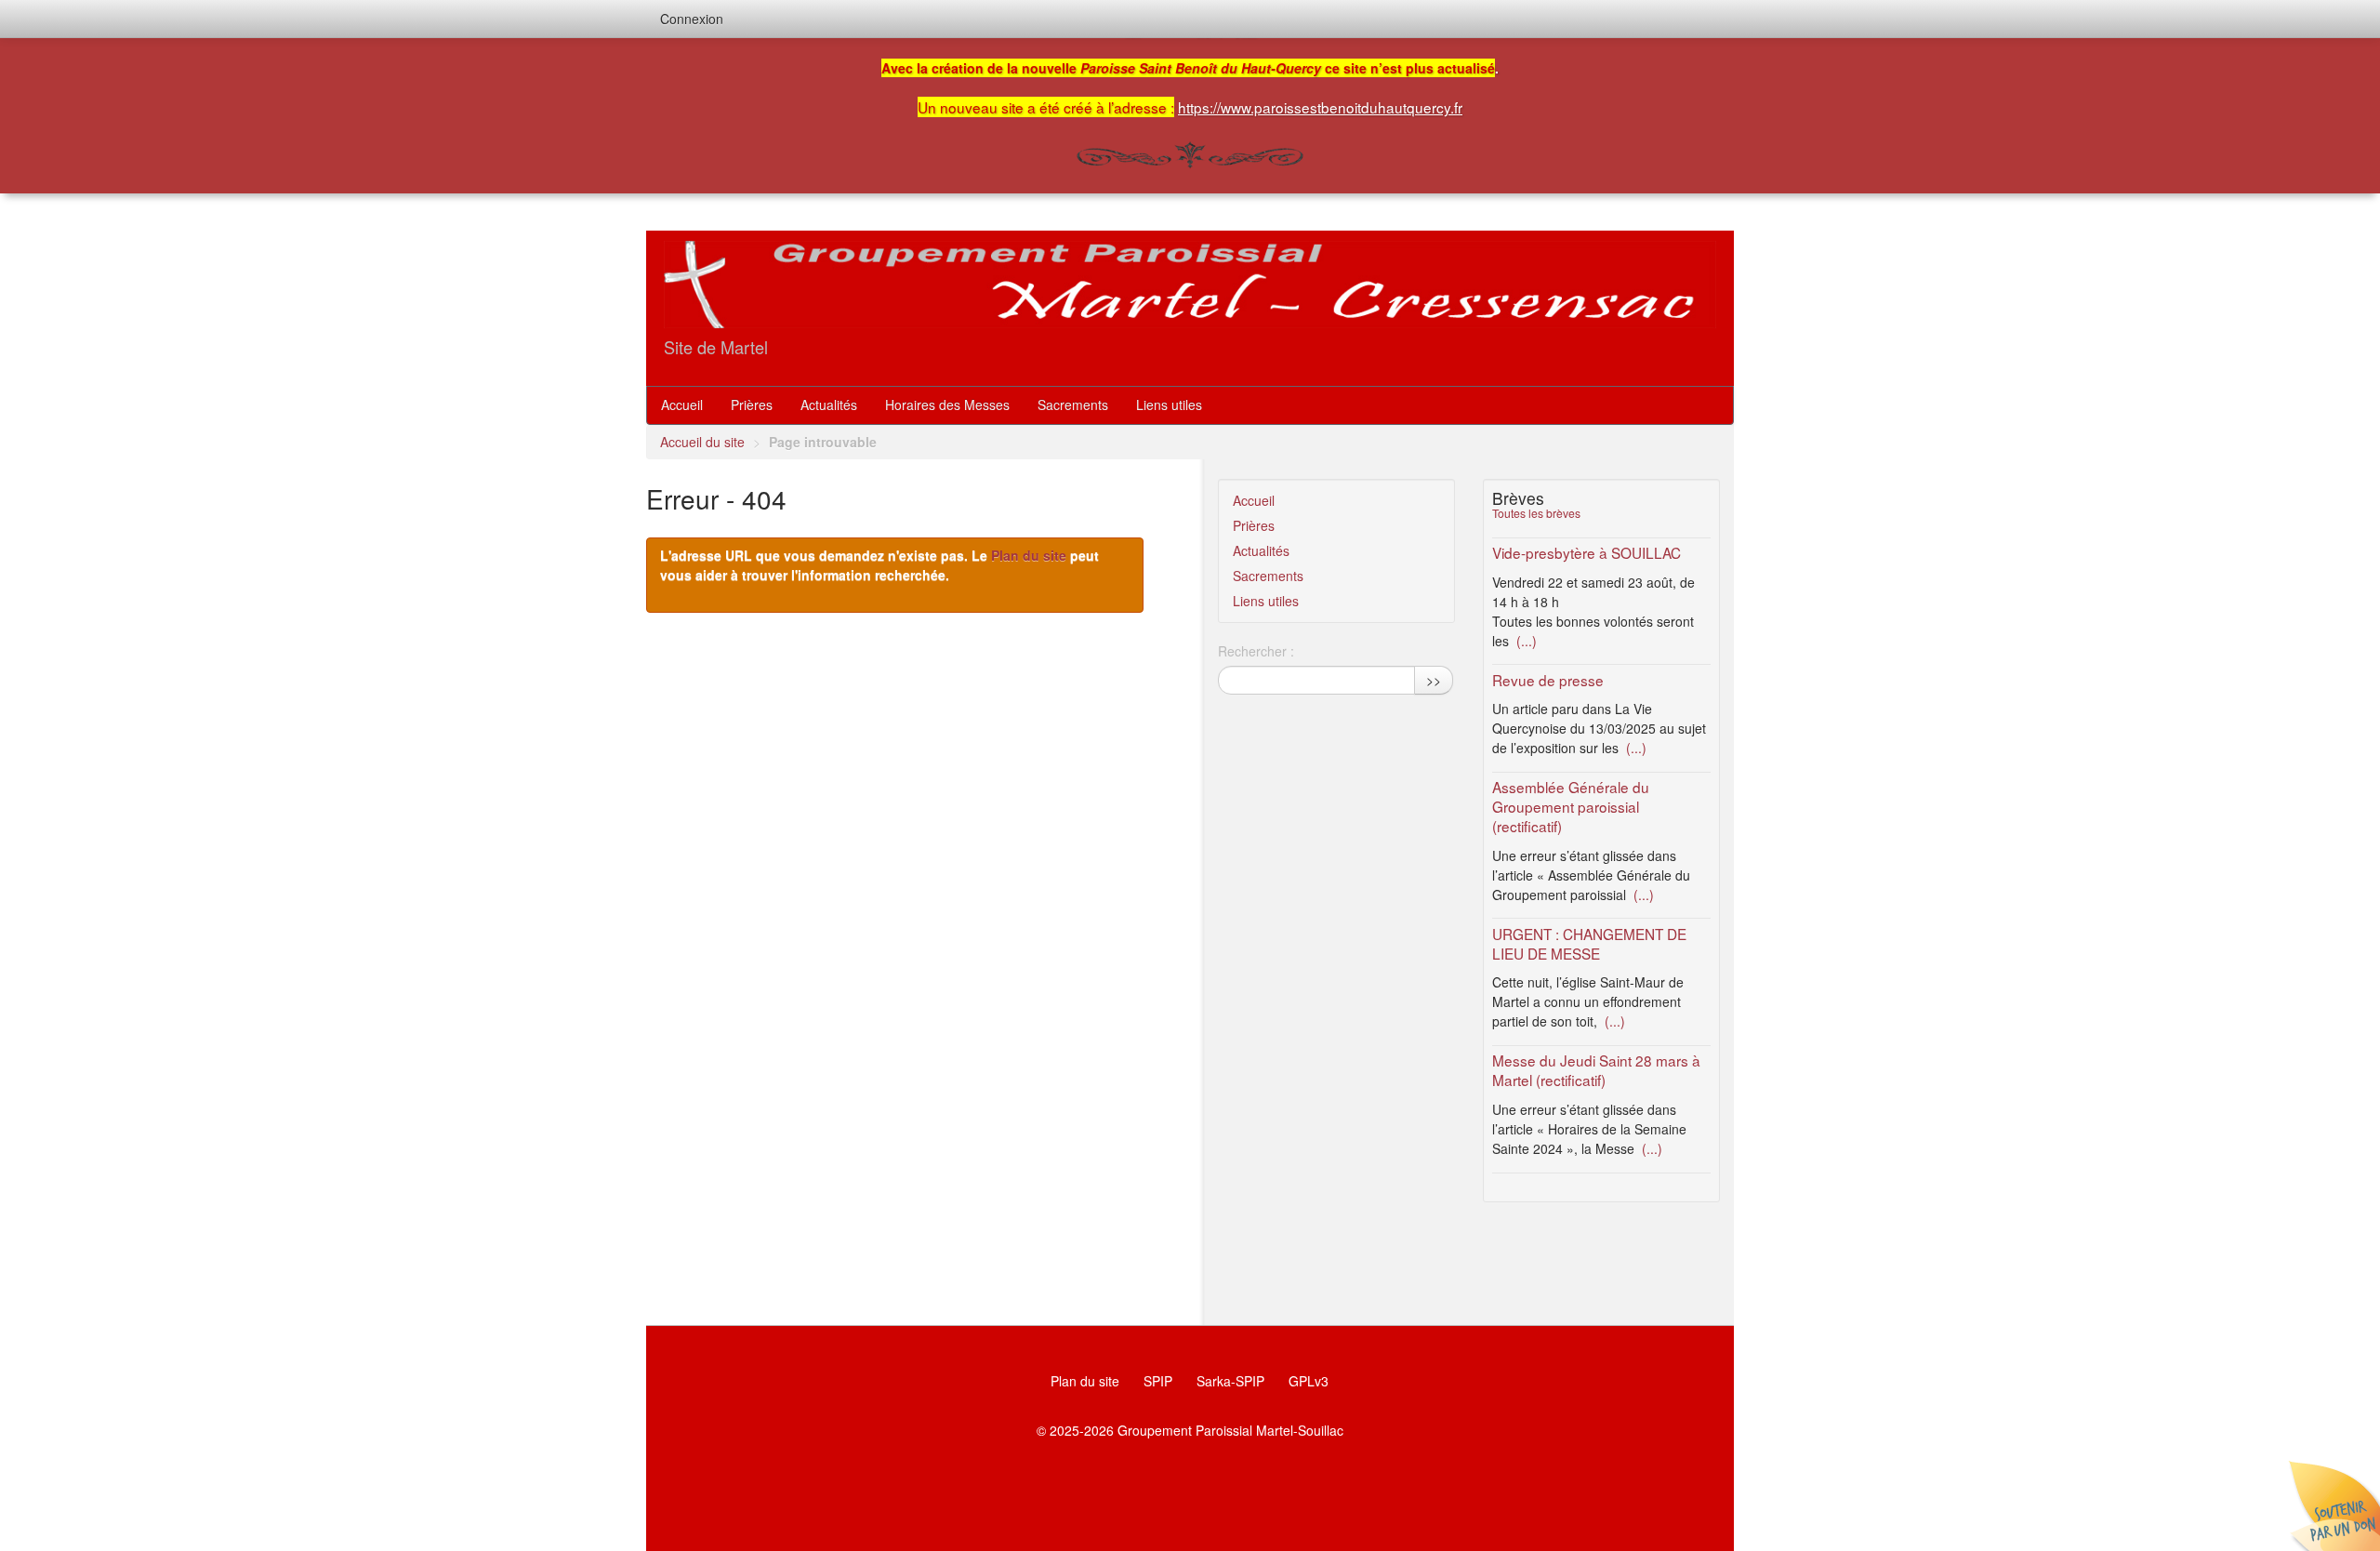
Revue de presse (1548, 680)
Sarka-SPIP (1230, 1381)
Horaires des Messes (947, 404)
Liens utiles (1169, 404)
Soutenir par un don (2334, 1505)
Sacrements (1073, 404)
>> (1434, 680)
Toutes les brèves (1536, 513)
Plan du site (1029, 555)
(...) (1525, 641)
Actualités (829, 404)
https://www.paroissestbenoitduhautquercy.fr (1320, 107)
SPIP (1158, 1381)
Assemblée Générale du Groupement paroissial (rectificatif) (1571, 806)
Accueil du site (702, 442)
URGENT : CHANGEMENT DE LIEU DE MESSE (1589, 943)
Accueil (682, 404)
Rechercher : (1256, 651)
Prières (752, 404)
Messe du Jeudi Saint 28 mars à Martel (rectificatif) (1596, 1070)
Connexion (692, 19)
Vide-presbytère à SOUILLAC (1587, 552)
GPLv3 (1309, 1381)
